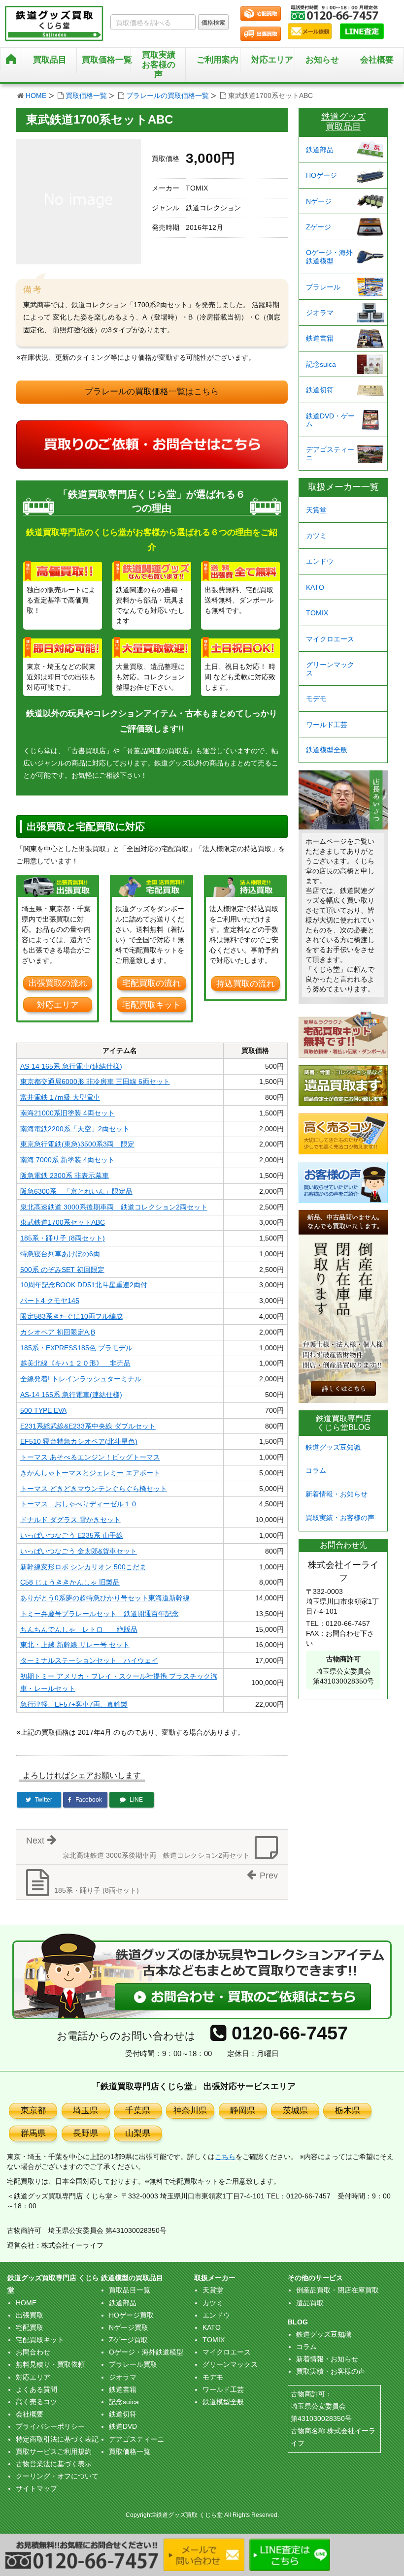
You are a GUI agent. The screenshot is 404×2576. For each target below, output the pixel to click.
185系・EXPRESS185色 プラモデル (76, 1348)
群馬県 (33, 2133)
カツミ (316, 536)
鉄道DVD (123, 2426)
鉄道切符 (320, 390)
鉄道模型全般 (327, 750)
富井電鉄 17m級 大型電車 (60, 1097)
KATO (315, 587)
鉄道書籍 (320, 338)
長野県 (85, 2133)
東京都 (33, 2111)
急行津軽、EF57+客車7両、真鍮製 (74, 1704)
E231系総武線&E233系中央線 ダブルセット (88, 1426)
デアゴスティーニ (330, 454)
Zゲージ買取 (128, 2340)
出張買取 (30, 2315)
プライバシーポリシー (50, 2426)
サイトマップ (36, 2488)
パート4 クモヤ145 (50, 1301)
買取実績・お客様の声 (340, 1518)
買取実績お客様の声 (159, 65)
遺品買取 (310, 2303)
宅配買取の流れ (151, 983)
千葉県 (138, 2111)
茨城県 (295, 2111)
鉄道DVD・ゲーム (330, 420)
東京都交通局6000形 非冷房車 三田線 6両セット (95, 1081)
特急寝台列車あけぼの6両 (60, 1254)
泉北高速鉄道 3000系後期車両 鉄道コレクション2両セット (114, 1207)
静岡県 (243, 2111)
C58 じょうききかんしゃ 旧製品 (70, 1582)
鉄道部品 (320, 150)
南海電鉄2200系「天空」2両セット (75, 1129)
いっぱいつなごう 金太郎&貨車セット (79, 1551)
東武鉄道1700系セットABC (63, 1222)
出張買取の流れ (58, 983)
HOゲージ (321, 175)
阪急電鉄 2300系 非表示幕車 (65, 1176)
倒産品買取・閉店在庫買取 (337, 2290)
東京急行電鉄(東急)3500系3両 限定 (77, 1144)
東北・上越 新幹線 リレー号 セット (75, 1645)
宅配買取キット (151, 1005)
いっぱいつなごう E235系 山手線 (72, 1535)
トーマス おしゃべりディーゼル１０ (79, 1504)
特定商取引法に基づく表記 (57, 2439)
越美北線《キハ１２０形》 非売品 (75, 1363)
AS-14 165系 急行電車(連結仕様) (71, 1066)
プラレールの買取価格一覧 (168, 95)
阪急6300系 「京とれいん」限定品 (76, 1191)
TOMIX (317, 613)
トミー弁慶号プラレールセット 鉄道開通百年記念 (100, 1614)
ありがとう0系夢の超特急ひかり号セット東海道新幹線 (105, 1598)
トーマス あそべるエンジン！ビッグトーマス (90, 1457)
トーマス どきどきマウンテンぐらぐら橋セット (94, 1489)
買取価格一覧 (86, 95)
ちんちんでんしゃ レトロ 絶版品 (79, 1629)
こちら (225, 2157)
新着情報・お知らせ (337, 1494)
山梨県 (138, 2133)
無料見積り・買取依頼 (50, 2364)
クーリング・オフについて (57, 2476)
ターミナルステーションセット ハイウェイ (89, 1660)
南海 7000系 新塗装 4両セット (67, 1160)
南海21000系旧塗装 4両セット (67, 1113)
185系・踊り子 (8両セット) (63, 1238)
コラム (316, 1470)
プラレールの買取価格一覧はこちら (152, 392)
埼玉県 (85, 2111)
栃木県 (348, 2111)
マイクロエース (330, 639)
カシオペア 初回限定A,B (58, 1332)
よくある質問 (36, 2389)
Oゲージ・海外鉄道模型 (329, 257)
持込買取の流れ (246, 984)
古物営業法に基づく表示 (54, 2464)
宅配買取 (30, 2327)
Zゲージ (319, 227)
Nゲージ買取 (129, 2327)
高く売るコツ (36, 2402)
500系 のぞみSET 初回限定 (62, 1270)
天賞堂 (316, 510)
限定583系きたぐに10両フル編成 (71, 1316)
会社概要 (377, 60)
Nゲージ (319, 201)
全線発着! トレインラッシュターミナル (81, 1379)
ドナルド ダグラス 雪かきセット (70, 1520)
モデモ (316, 699)
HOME (36, 95)
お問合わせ (33, 2352)
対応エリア (272, 60)
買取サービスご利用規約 (54, 2451)
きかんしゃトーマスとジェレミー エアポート (90, 1473)
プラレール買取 (133, 2364)
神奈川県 (190, 2111)
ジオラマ (320, 313)
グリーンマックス (330, 669)
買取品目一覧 (130, 2290)
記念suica (321, 364)
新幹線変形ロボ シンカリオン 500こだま (83, 1567)
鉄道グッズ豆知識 (333, 1447)
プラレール (323, 287)
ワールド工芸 (327, 725)
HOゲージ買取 (131, 2315)
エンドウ (320, 561)
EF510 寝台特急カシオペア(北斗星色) (79, 1441)
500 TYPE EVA (43, 1410)
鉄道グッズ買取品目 (343, 122)
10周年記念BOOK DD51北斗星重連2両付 (84, 1285)
